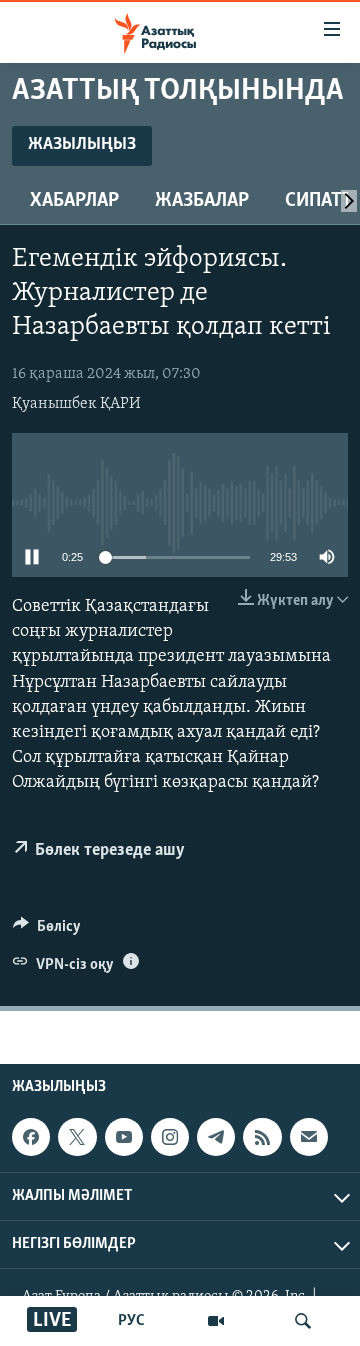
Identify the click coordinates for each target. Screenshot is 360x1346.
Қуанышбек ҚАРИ (76, 404)
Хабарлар (74, 201)
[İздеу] (303, 1321)
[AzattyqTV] (216, 1321)
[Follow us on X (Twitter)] (77, 1137)
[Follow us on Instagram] (170, 1137)
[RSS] (262, 1137)
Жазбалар (202, 201)
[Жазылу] (309, 1137)
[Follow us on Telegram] (216, 1137)
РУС (131, 1321)
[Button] (47, 931)
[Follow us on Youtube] (124, 1137)
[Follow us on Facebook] (31, 1137)
